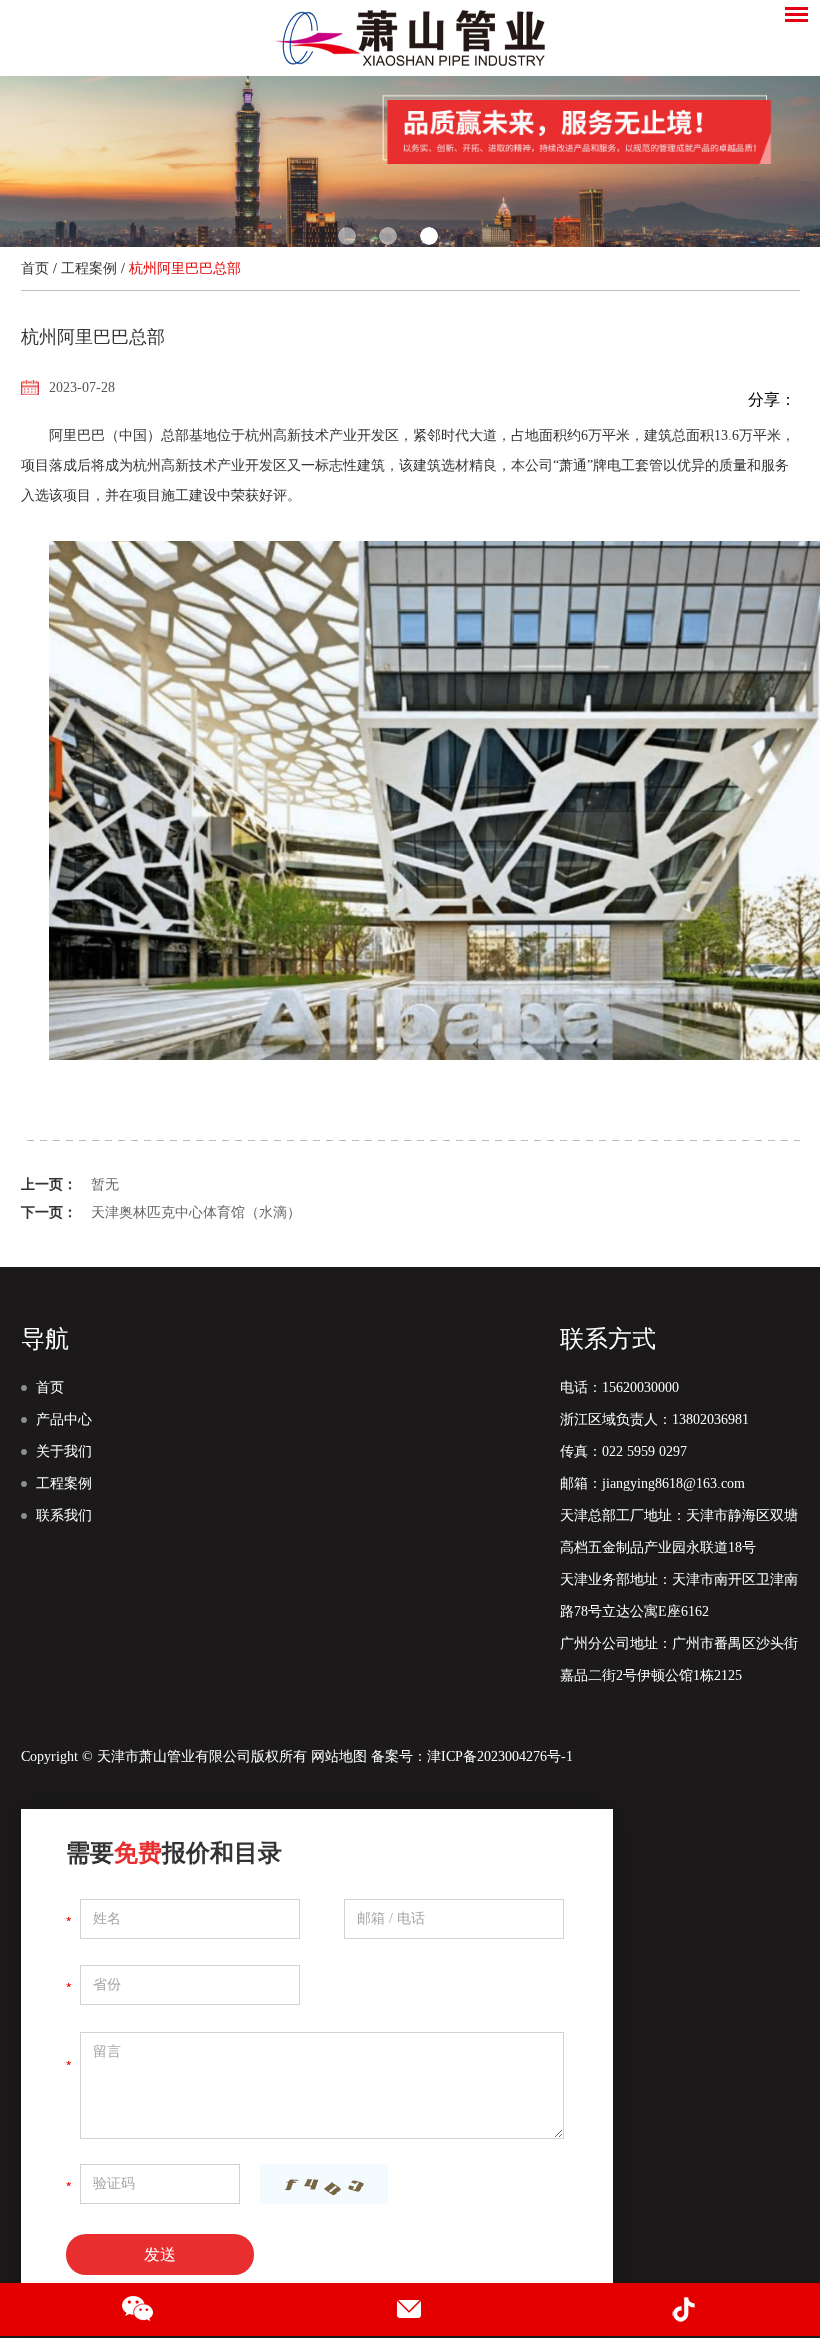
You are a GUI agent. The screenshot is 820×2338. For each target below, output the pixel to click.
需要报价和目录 (174, 1853)
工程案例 (89, 268)
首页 (35, 268)
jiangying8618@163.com (673, 1483)
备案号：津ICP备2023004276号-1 (472, 1756)
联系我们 (64, 1515)
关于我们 (64, 1451)
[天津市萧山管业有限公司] (410, 38)
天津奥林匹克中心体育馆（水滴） (196, 1212)
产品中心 (64, 1419)
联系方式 (608, 1339)
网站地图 (339, 1756)
